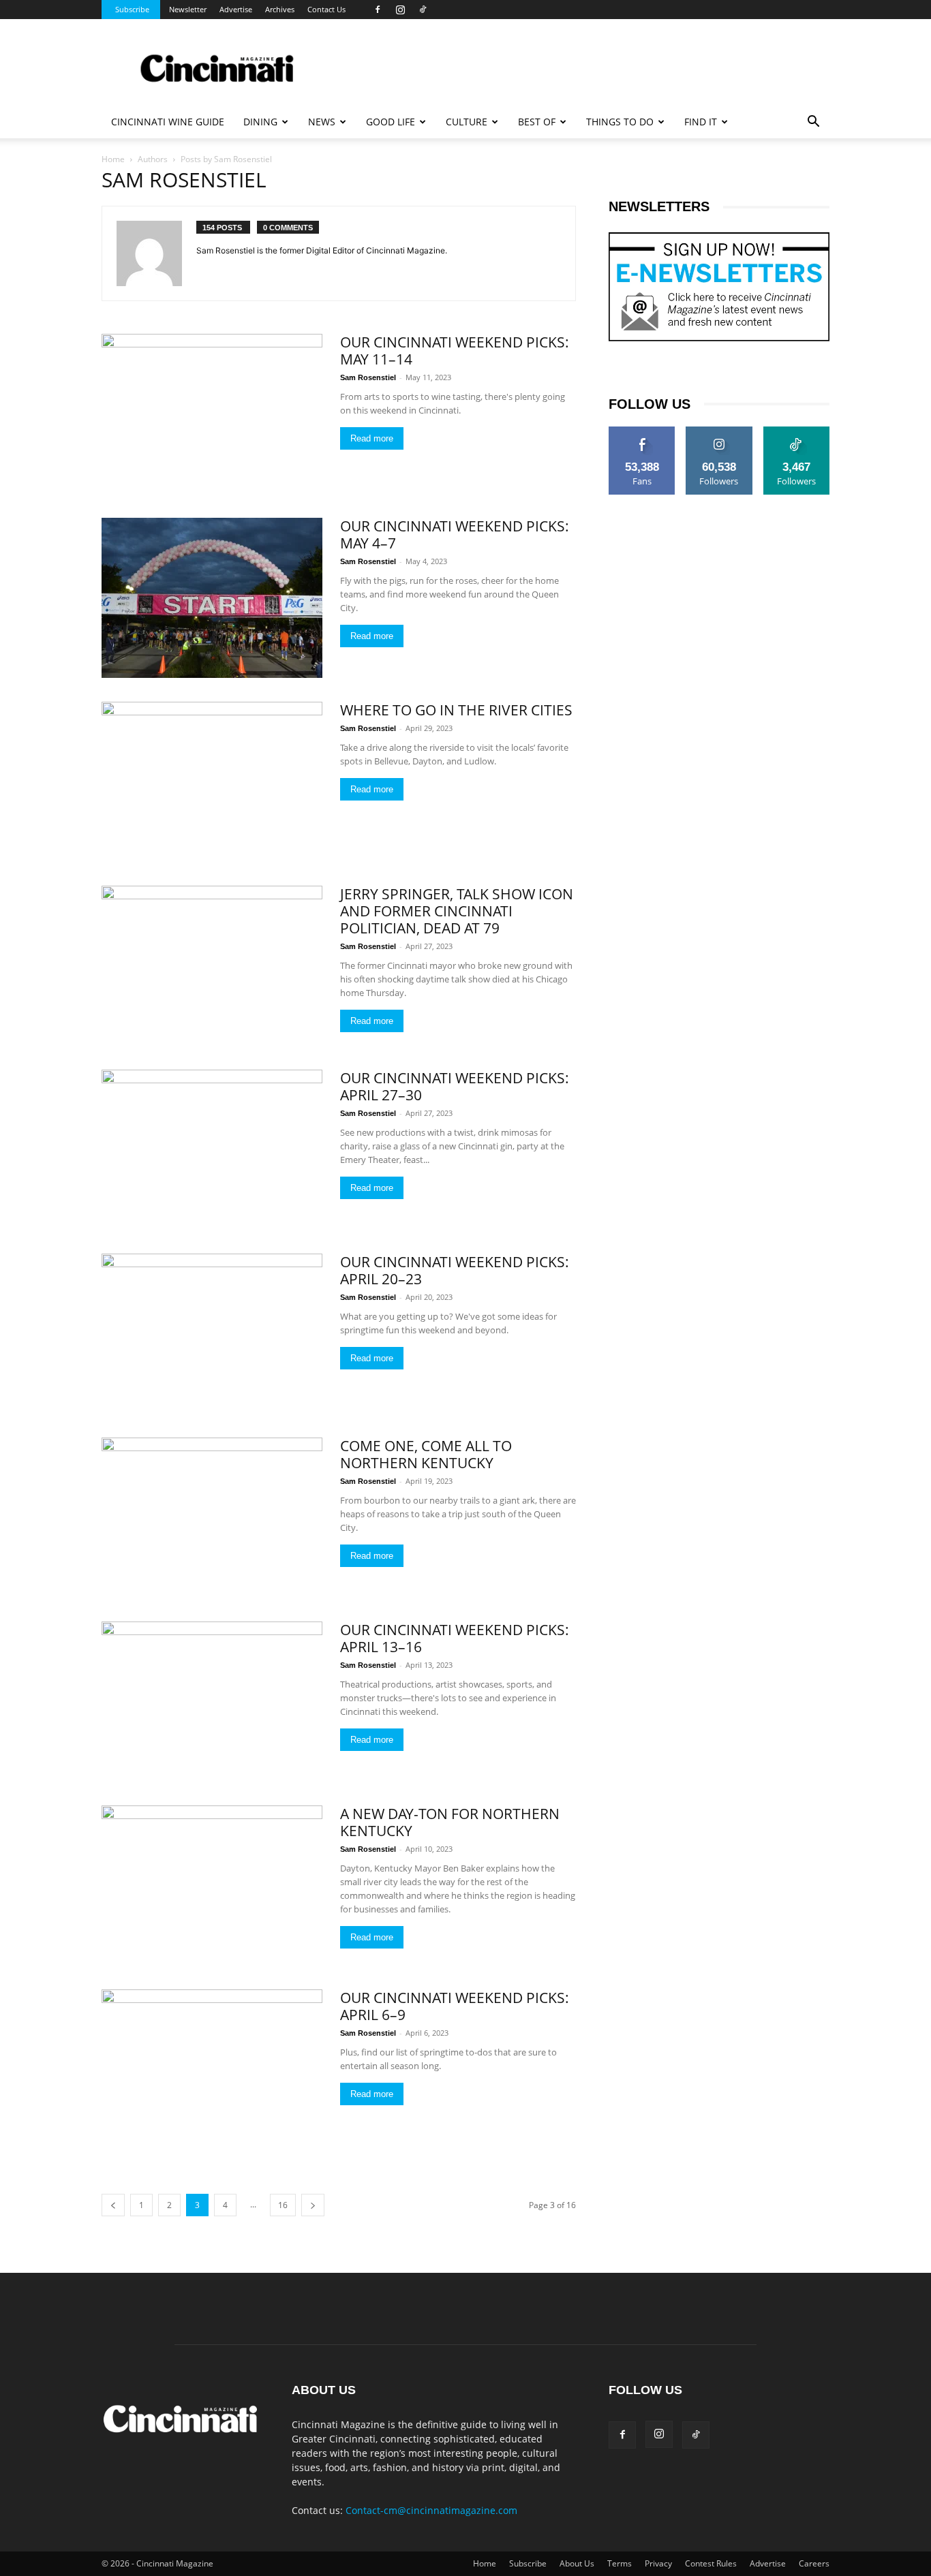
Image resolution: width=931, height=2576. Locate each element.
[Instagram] (400, 10)
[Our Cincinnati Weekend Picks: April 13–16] (212, 1702)
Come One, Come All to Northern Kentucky (426, 1454)
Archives (280, 9)
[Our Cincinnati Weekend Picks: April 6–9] (212, 2069)
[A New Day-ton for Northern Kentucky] (212, 1886)
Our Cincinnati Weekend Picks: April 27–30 (455, 1086)
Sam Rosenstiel (368, 377)
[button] (813, 123)
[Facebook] (378, 10)
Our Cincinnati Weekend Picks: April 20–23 (455, 1270)
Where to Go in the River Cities (456, 710)
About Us (577, 2563)
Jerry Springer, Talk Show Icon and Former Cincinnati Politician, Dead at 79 (457, 911)
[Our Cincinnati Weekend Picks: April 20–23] (212, 1334)
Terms (620, 2563)
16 (283, 2205)
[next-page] (313, 2205)
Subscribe (132, 9)
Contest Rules (711, 2563)
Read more (372, 438)
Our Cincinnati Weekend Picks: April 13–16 (455, 1638)
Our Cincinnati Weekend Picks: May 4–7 (455, 534)
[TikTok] (423, 10)
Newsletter (188, 9)
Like (642, 431)
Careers (814, 2563)
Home (113, 159)
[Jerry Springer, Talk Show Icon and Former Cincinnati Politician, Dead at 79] (212, 966)
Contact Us (326, 9)
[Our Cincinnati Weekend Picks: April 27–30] (212, 1150)
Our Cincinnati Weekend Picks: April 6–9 (455, 2006)
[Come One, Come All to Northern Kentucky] (212, 1518)
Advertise (236, 9)
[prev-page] (113, 2205)
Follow (719, 431)
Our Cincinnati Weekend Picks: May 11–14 (455, 351)
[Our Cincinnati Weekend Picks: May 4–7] (212, 598)
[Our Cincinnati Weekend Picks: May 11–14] (212, 414)
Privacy (658, 2563)
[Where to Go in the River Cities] (212, 782)
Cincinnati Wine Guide (168, 122)
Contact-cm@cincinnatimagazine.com (431, 2510)
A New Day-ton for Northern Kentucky (450, 1822)
